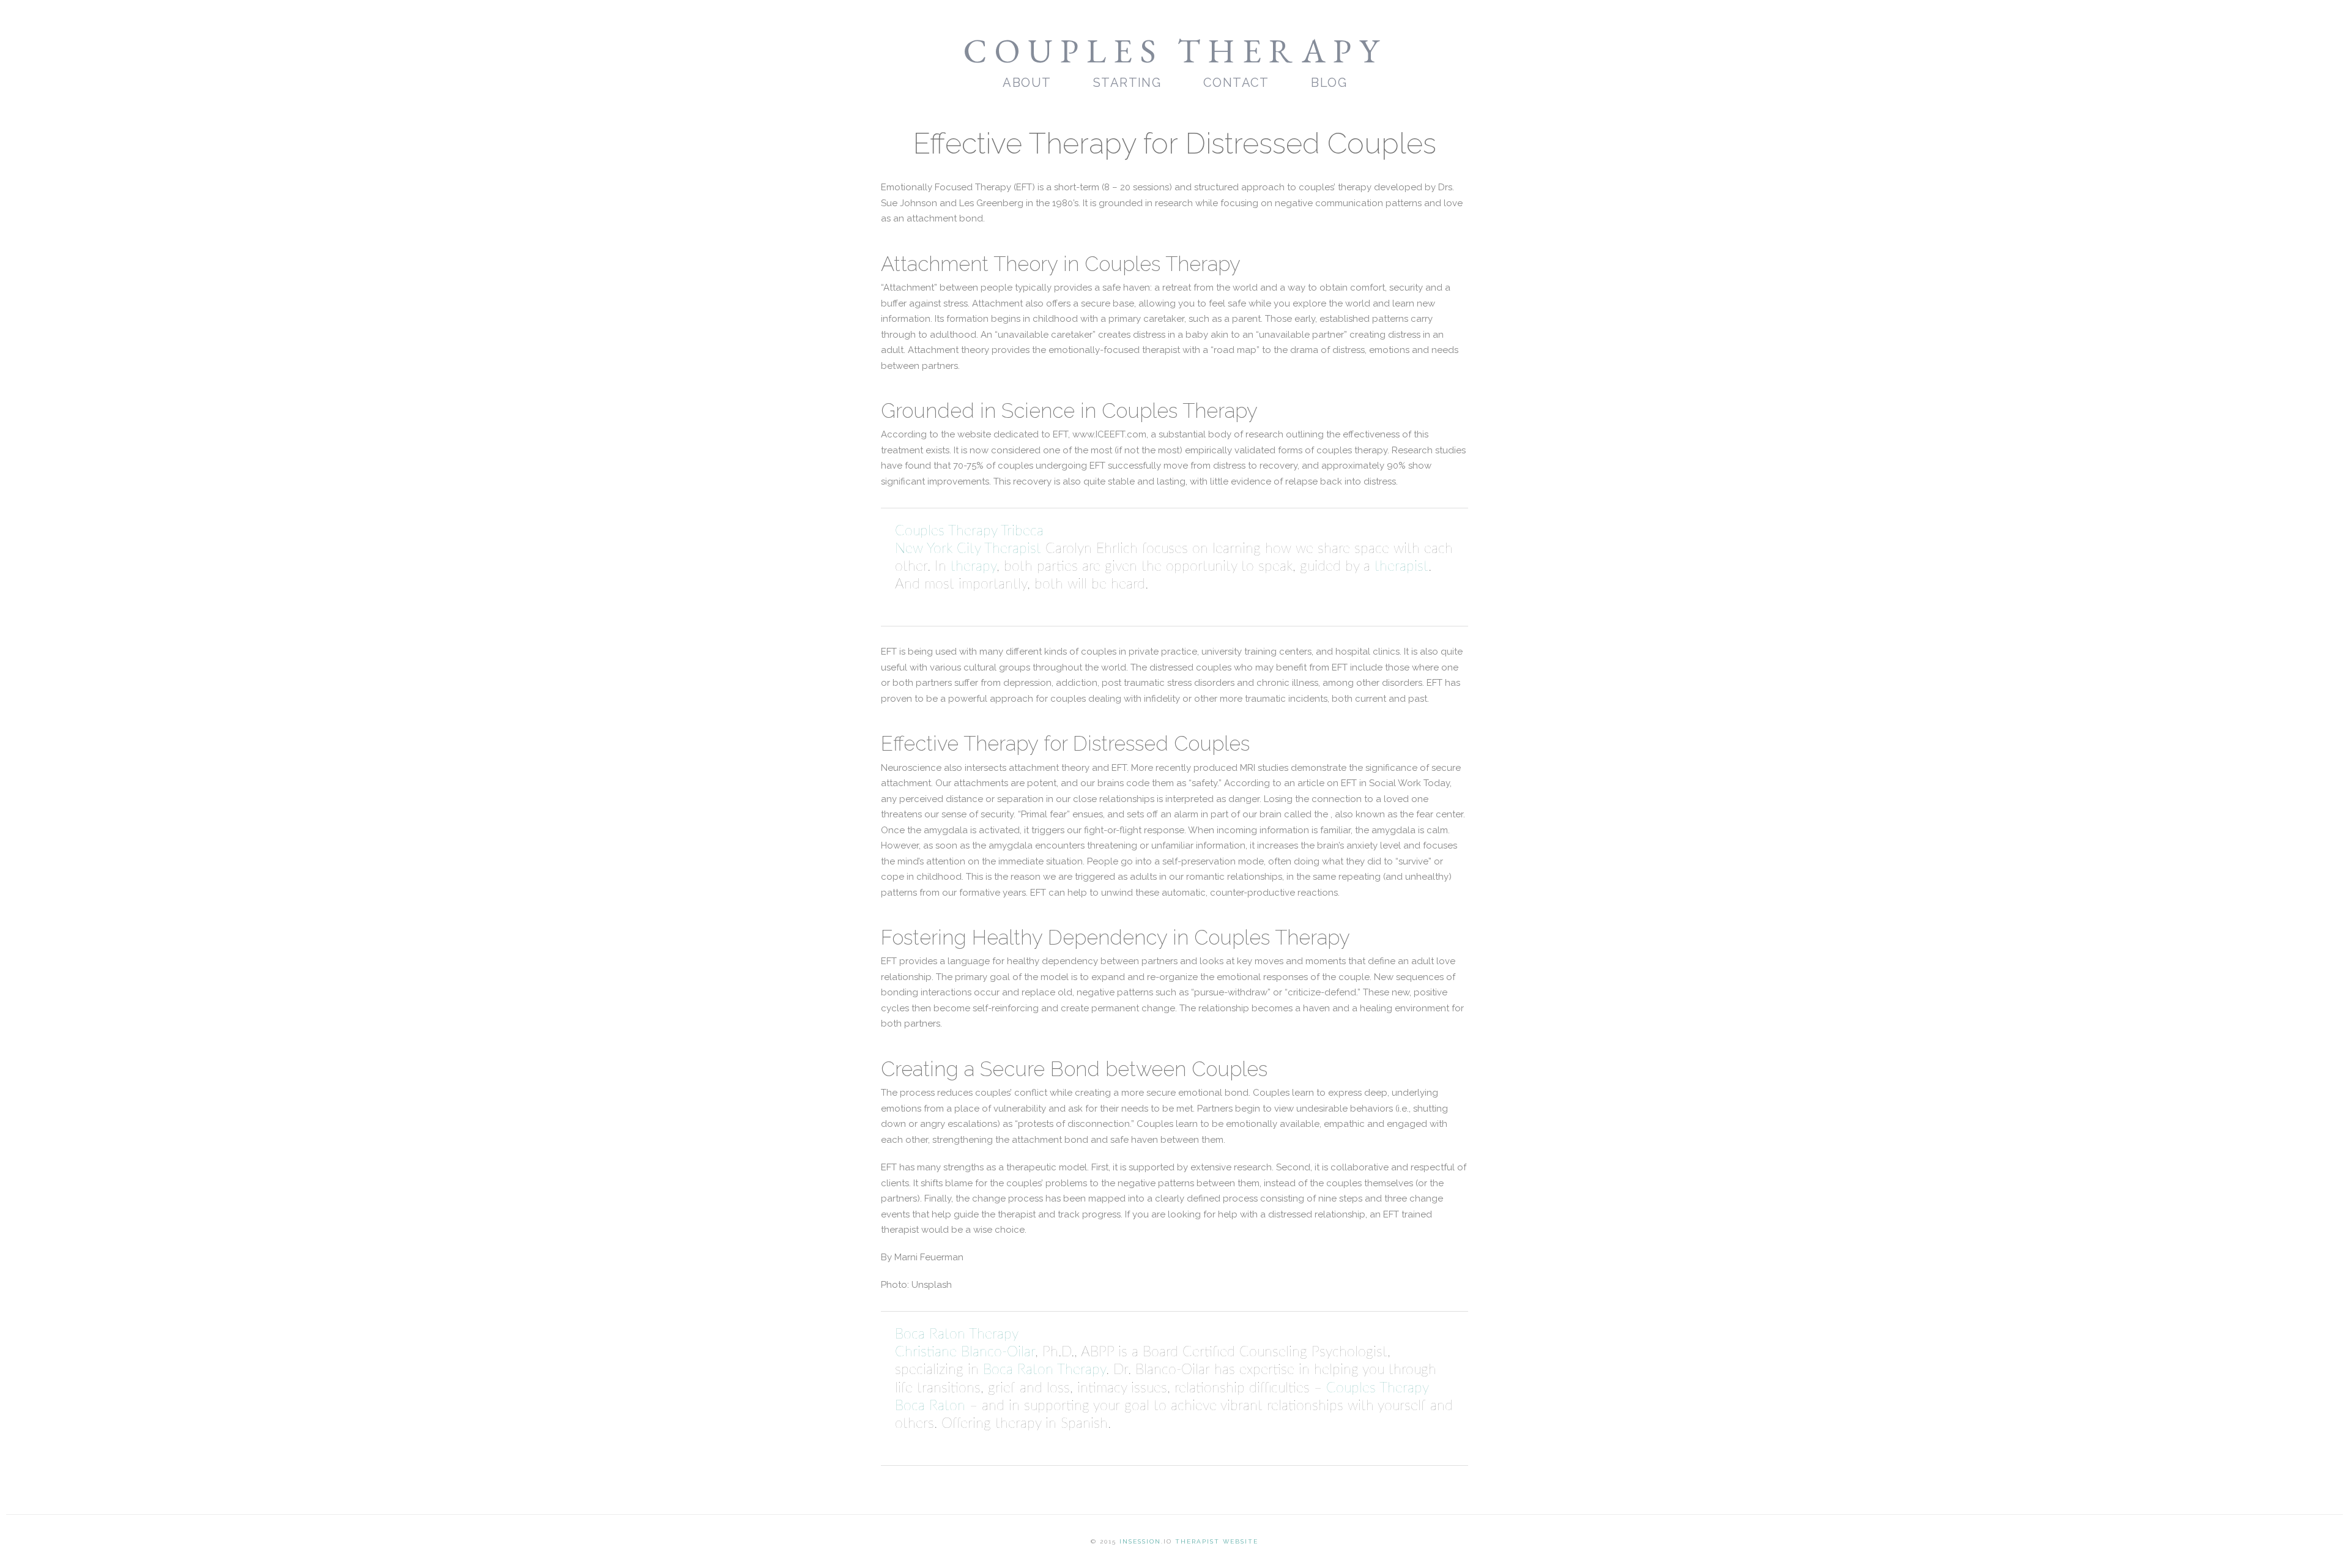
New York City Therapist (968, 549)
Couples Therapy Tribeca (969, 531)
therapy (974, 567)
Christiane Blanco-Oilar (965, 1352)
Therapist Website (1217, 1541)
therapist (1401, 567)
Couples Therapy (1174, 50)
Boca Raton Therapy (957, 1334)
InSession (1140, 1541)
